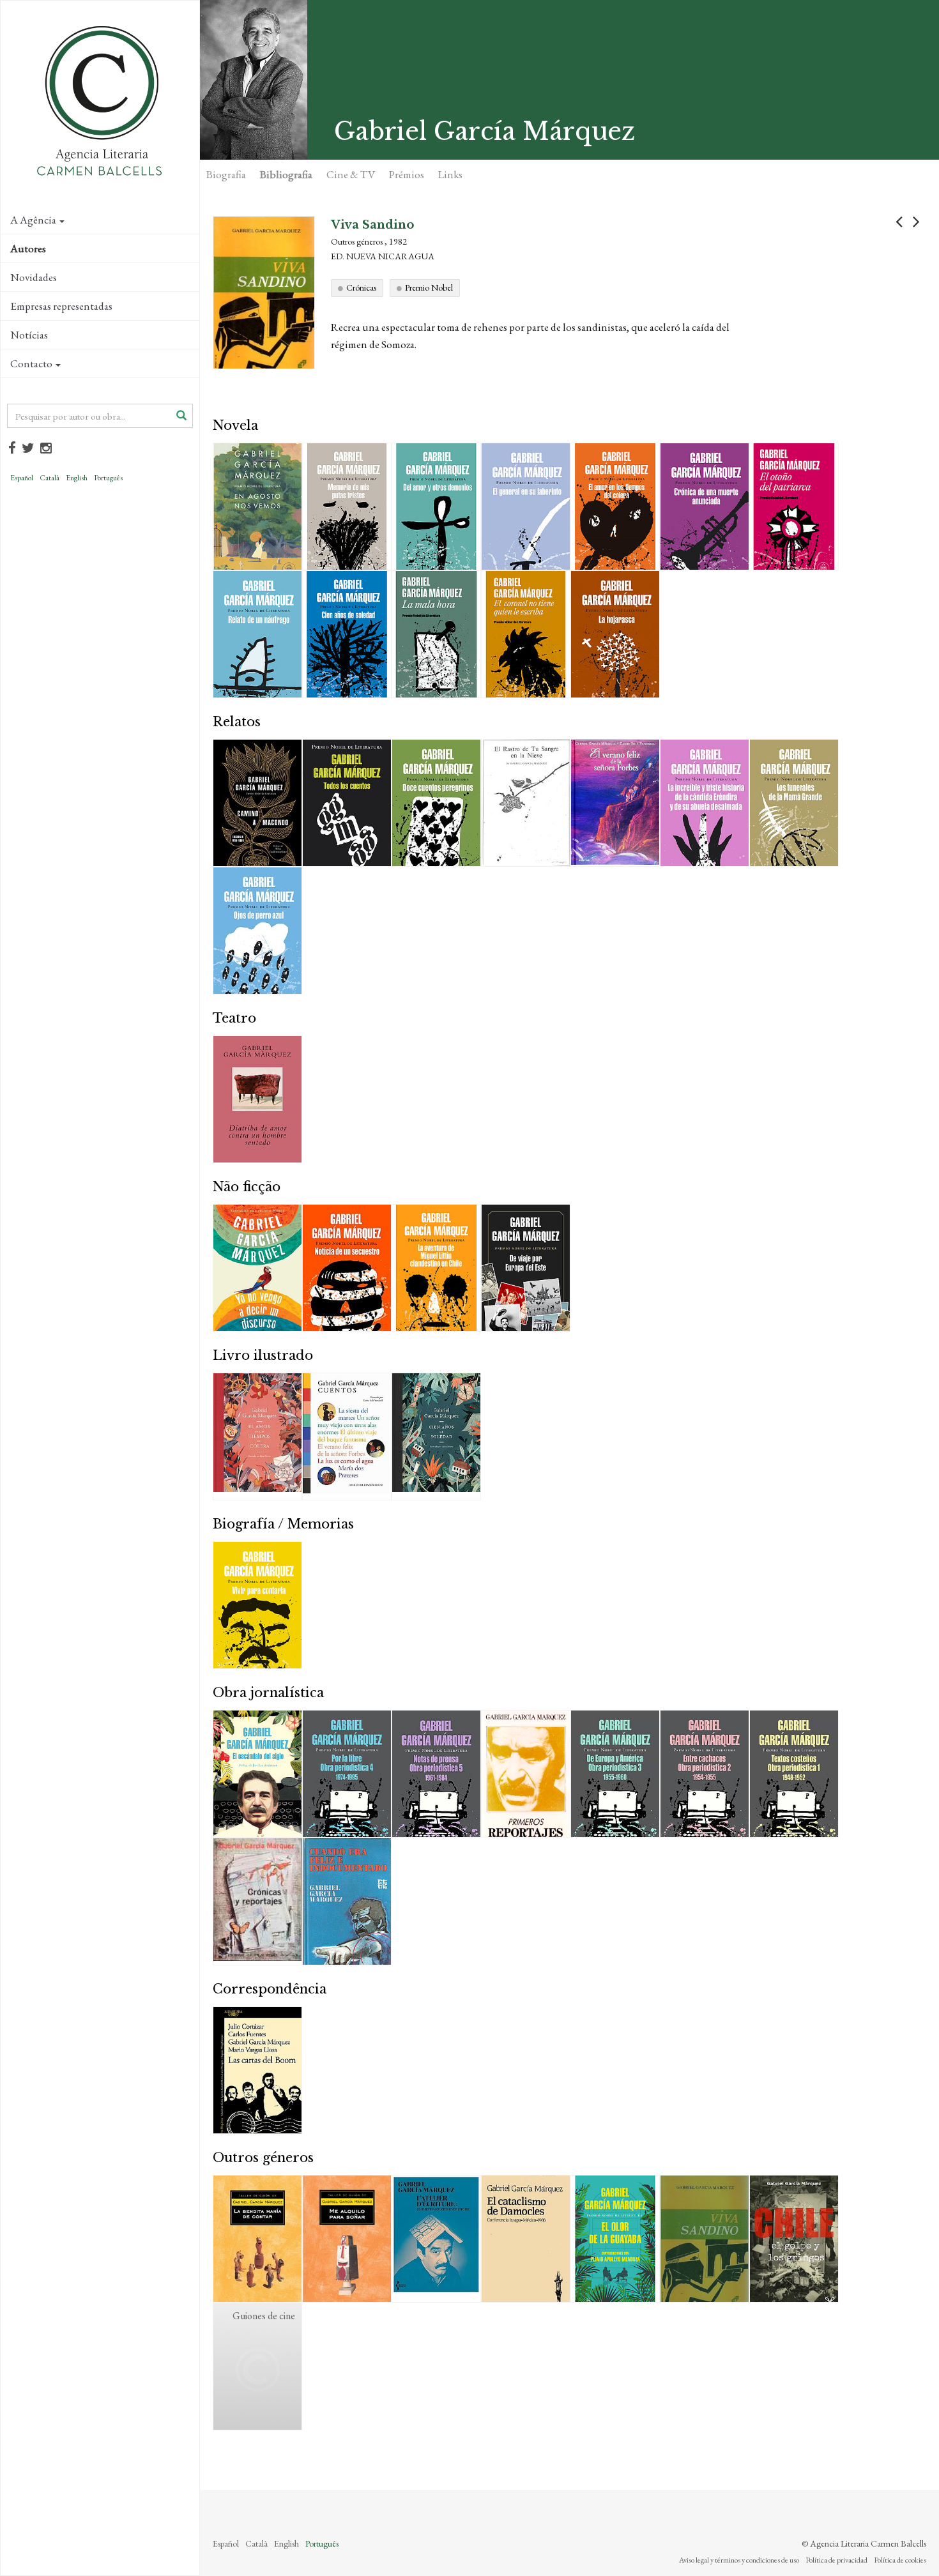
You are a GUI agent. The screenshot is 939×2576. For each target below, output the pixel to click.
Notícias (29, 335)
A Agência (33, 220)
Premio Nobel (429, 287)
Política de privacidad (836, 2560)
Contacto (31, 363)
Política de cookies (900, 2560)
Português (108, 478)
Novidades (34, 277)
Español (22, 478)
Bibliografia (286, 174)
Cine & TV (351, 174)
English (77, 478)
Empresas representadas (61, 306)
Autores (28, 248)
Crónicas (361, 287)
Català (50, 478)
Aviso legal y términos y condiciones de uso (739, 2560)
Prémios (407, 174)
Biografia (226, 174)
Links (450, 174)
